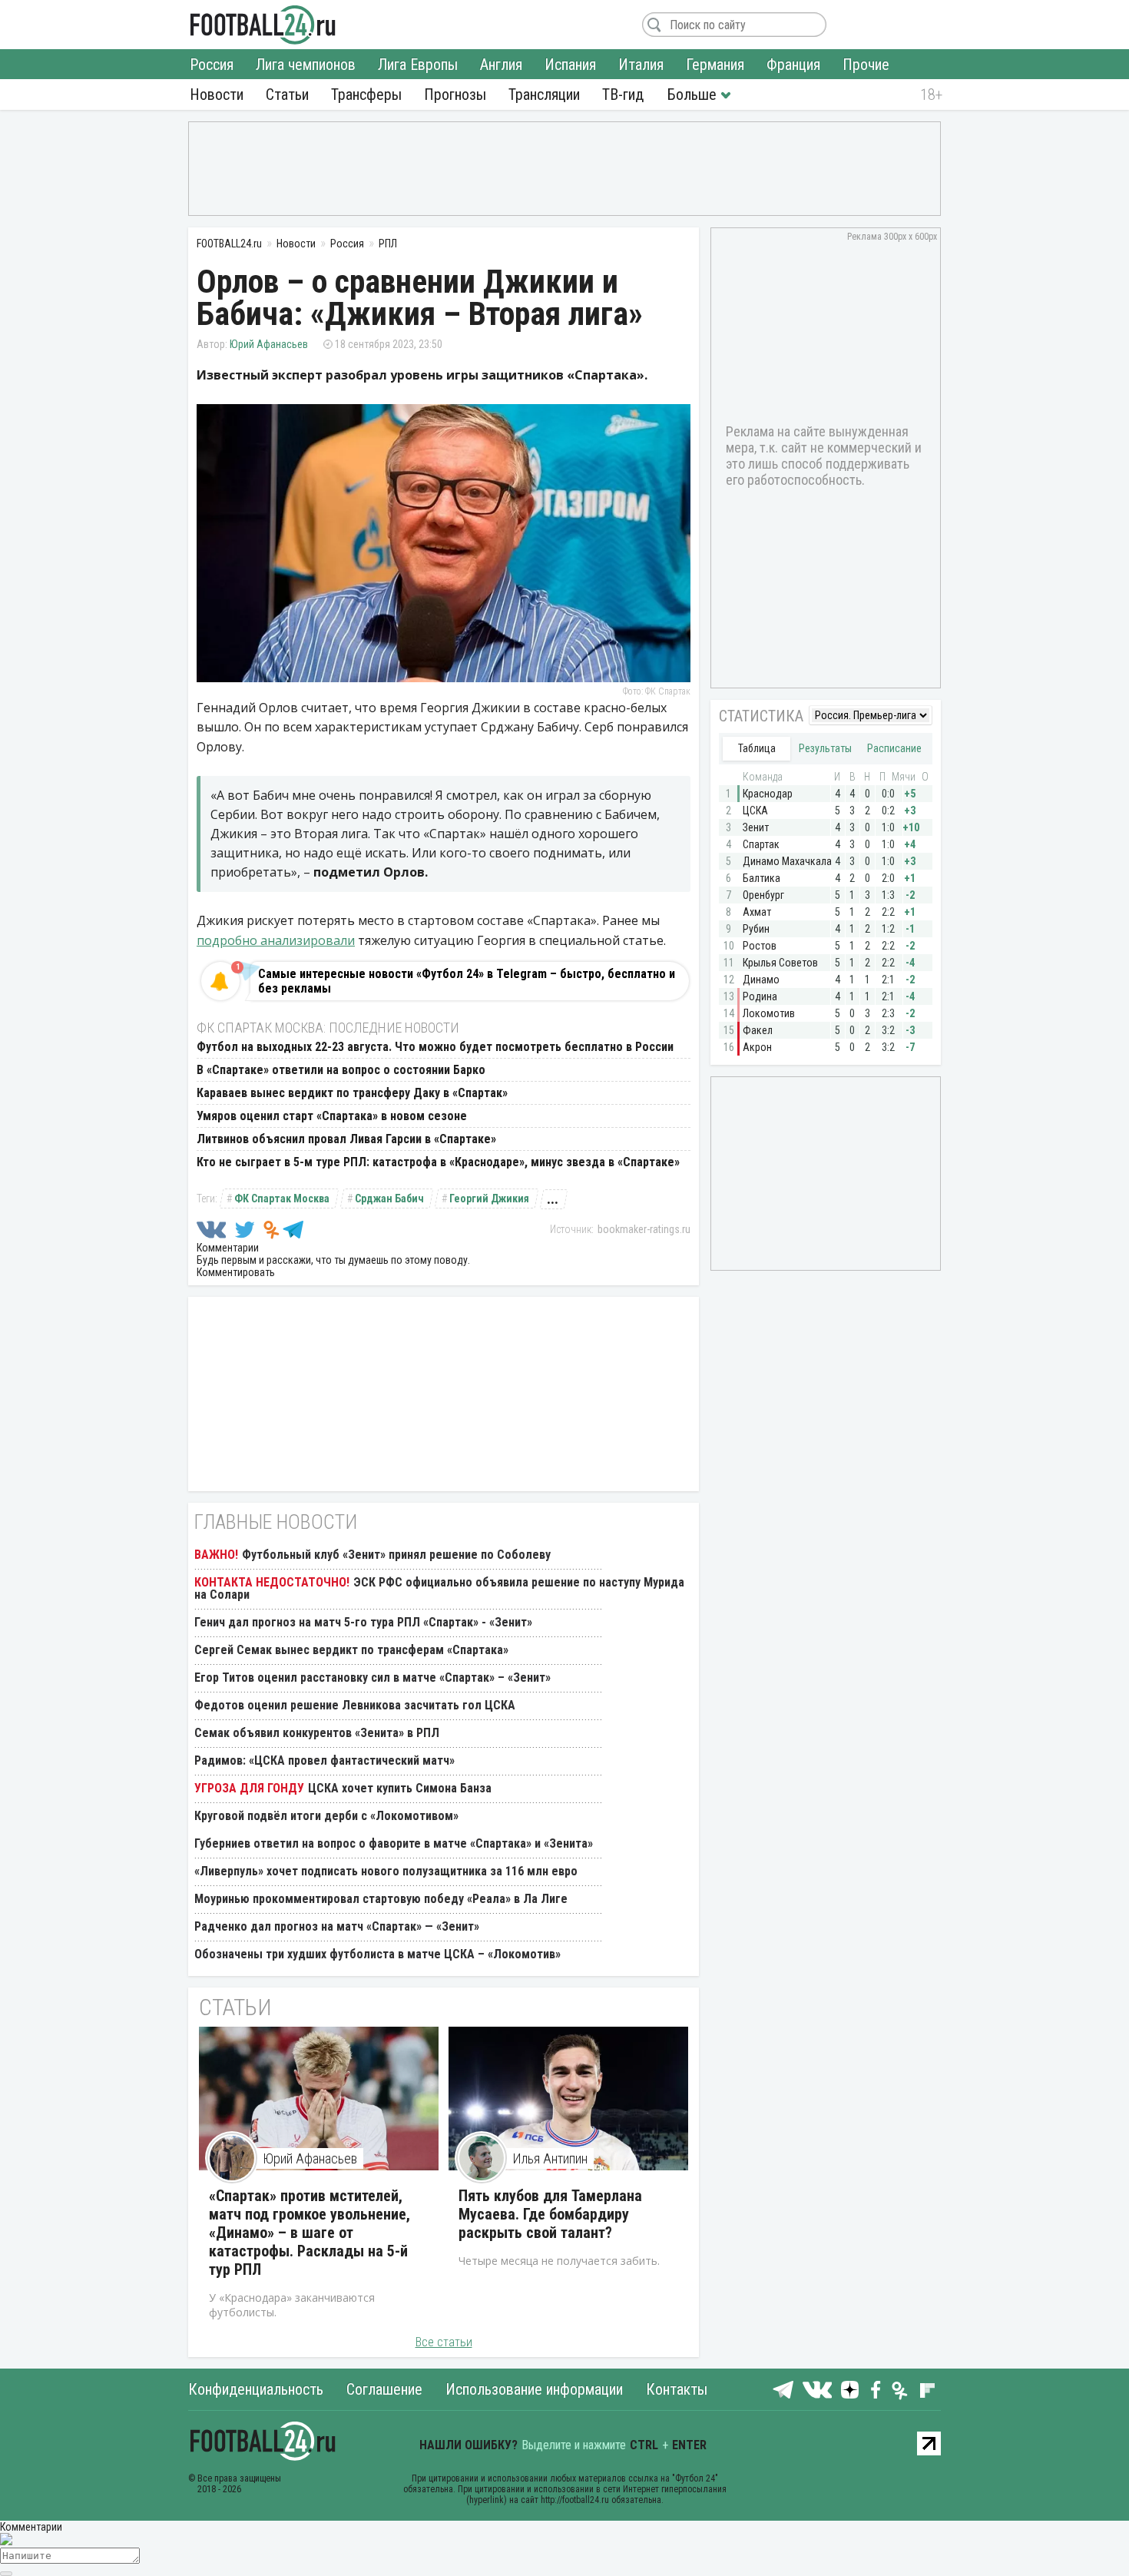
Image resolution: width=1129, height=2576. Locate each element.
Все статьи (444, 2342)
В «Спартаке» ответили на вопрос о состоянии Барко (341, 1070)
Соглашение (384, 2389)
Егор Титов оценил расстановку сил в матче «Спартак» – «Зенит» (372, 1678)
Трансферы (366, 94)
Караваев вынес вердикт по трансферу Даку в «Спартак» (352, 1093)
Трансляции (544, 94)
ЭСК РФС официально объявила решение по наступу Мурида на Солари (439, 1588)
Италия (641, 65)
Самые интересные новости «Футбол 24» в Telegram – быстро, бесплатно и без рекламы (467, 981)
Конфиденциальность (256, 2389)
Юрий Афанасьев (269, 344)
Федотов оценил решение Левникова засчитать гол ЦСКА (355, 1705)
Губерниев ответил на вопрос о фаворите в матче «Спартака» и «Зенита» (394, 1843)
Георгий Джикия (489, 1198)
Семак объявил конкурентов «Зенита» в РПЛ (317, 1733)
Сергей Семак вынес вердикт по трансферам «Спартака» (351, 1650)
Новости (217, 94)
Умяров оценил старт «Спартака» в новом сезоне (332, 1116)
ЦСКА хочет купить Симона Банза (400, 1788)
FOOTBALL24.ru (263, 25)
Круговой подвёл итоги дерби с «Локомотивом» (326, 1816)
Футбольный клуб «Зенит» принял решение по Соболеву (396, 1555)
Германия (715, 65)
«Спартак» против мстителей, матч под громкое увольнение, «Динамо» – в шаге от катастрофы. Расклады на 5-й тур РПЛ (310, 2233)
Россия (212, 65)
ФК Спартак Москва (282, 1198)
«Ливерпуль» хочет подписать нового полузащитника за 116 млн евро (386, 1871)
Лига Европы (418, 65)
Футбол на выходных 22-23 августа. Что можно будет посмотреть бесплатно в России (435, 1047)
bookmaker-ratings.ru (644, 1229)
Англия (501, 65)
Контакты (677, 2389)
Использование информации (534, 2389)
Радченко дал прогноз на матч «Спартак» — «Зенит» (337, 1926)
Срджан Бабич (389, 1198)
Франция (793, 65)
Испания (570, 65)
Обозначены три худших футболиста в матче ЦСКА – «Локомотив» (377, 1954)
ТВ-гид (623, 94)
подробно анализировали (276, 940)
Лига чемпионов (306, 65)
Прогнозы (455, 94)
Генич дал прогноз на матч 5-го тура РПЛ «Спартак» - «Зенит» (363, 1622)
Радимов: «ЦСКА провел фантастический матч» (324, 1760)
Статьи (287, 94)
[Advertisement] (564, 167)
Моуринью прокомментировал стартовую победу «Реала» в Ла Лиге (381, 1899)
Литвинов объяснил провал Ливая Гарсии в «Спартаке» (346, 1139)
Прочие (866, 65)
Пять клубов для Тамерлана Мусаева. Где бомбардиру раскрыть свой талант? (550, 2214)
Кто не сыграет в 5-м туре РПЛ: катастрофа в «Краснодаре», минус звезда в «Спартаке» (438, 1162)
